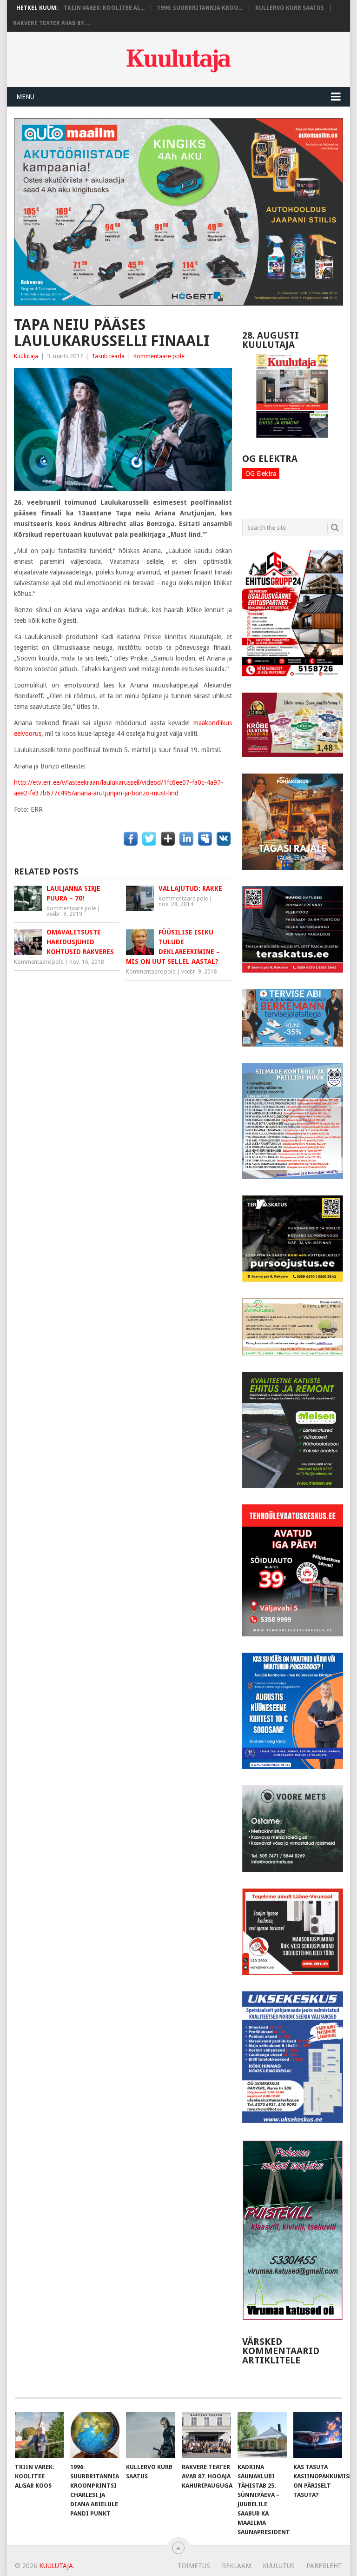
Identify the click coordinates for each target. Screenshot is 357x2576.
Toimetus (194, 2566)
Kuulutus (279, 2566)
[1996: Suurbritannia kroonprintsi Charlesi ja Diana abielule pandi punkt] (95, 2435)
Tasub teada (108, 356)
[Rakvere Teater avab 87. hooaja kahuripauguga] (206, 2435)
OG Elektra (261, 474)
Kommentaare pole (159, 356)
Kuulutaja (26, 356)
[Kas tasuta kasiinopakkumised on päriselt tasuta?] (318, 2435)
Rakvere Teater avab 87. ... (52, 23)
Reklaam (236, 2566)
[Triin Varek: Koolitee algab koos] (40, 2435)
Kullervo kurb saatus (290, 8)
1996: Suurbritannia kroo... (200, 8)
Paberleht (324, 2566)
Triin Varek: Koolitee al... (104, 8)
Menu (25, 97)
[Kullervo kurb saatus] (151, 2435)
